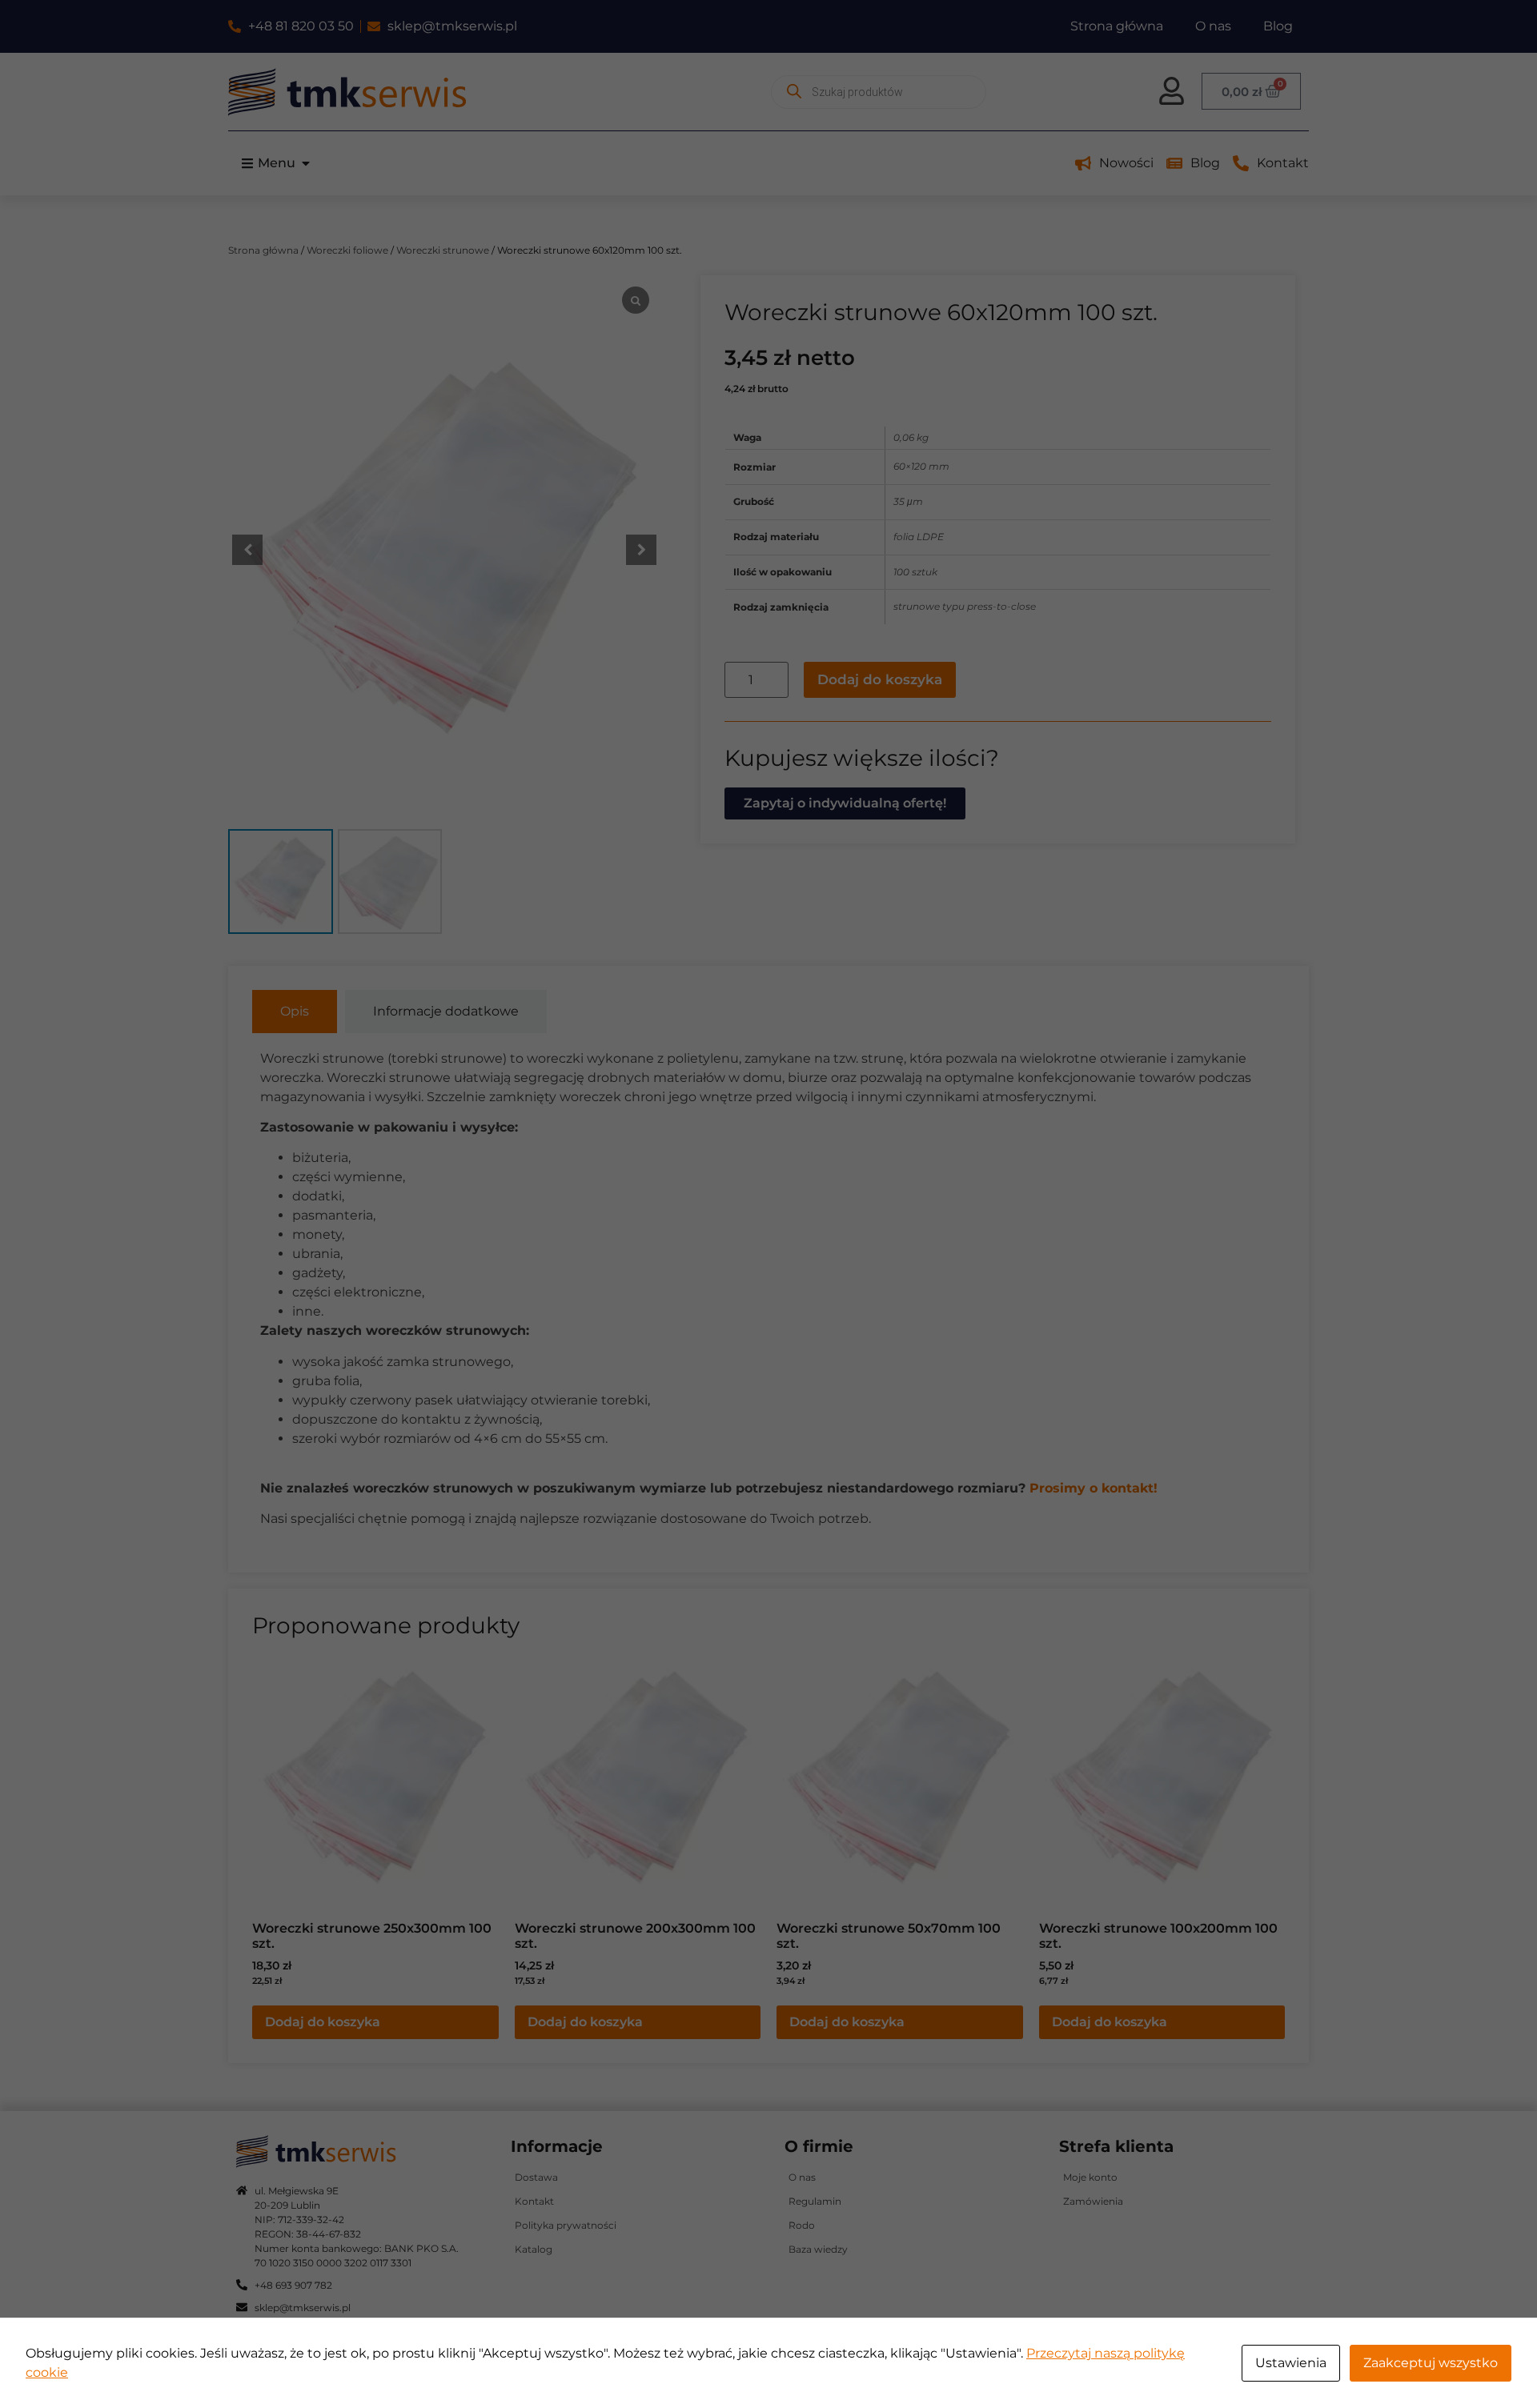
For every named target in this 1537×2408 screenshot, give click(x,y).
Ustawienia (1291, 2363)
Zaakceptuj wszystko (1431, 2363)
